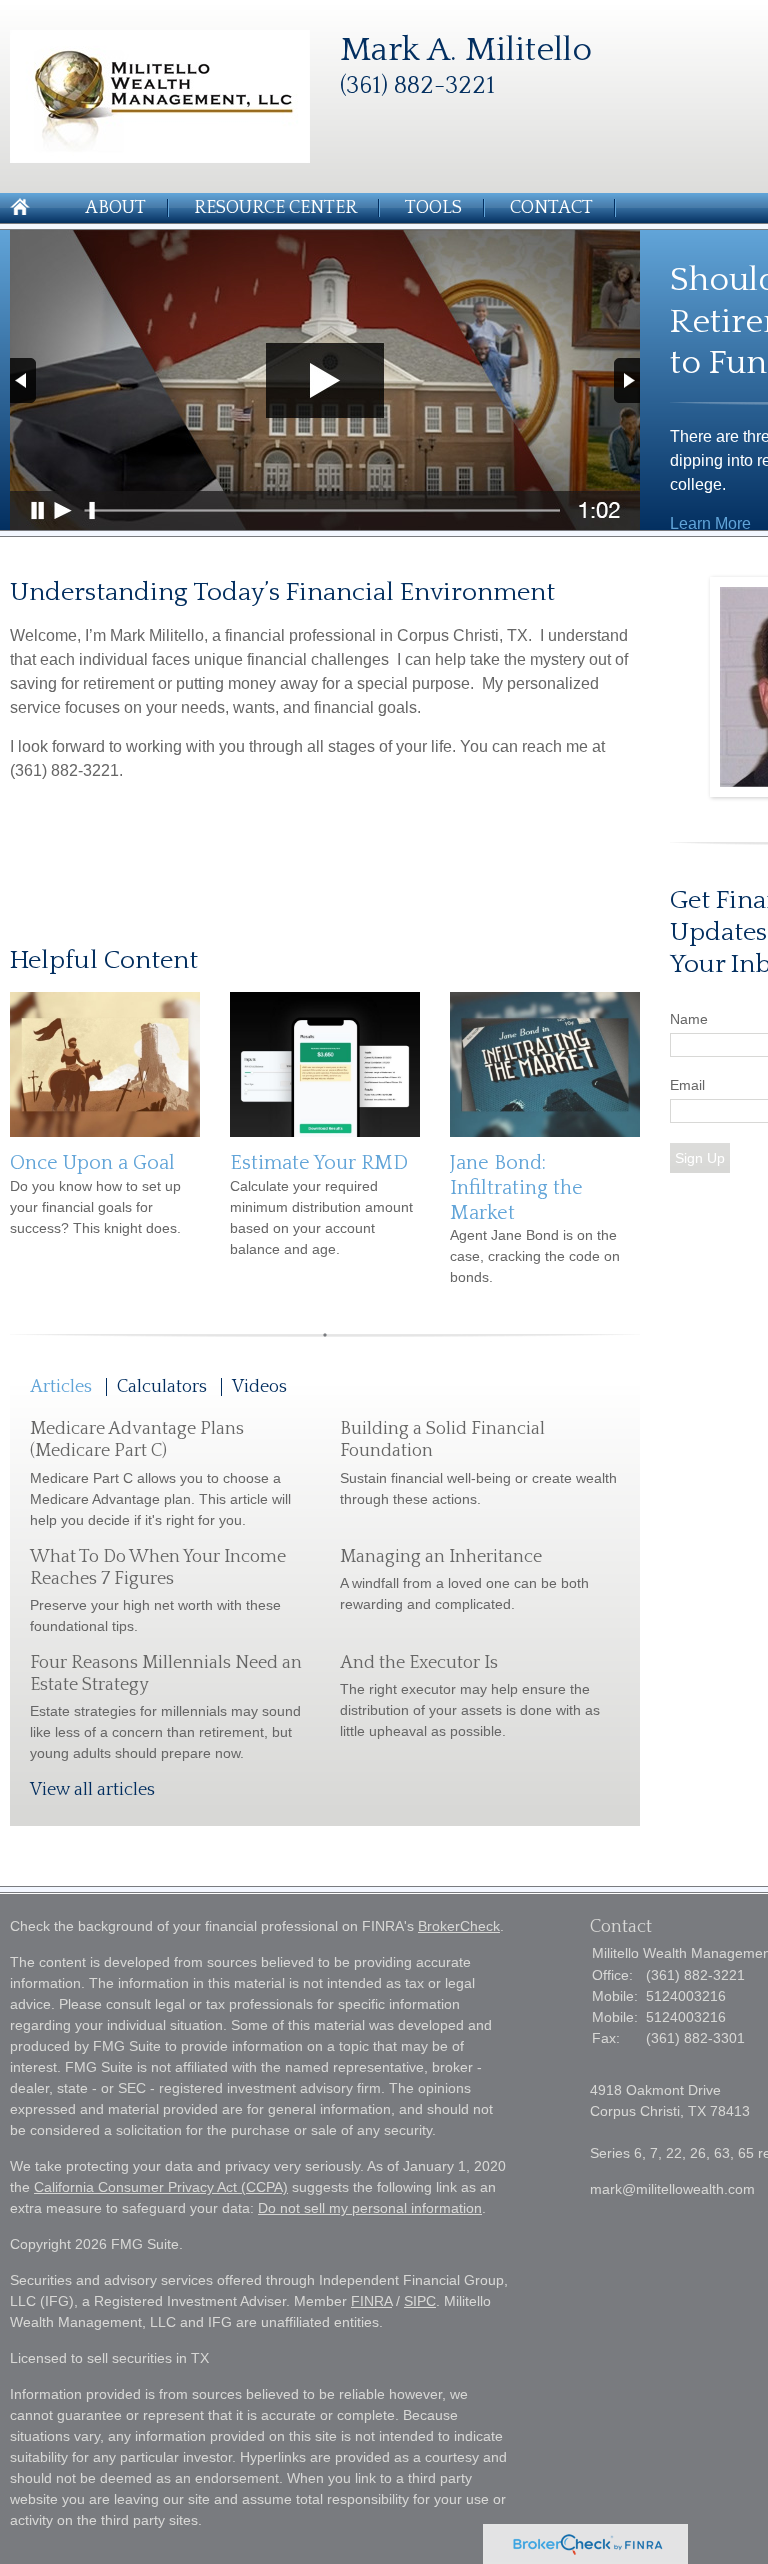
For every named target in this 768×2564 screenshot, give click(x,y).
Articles (61, 1387)
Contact (551, 208)
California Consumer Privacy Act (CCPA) (161, 2187)
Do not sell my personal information (370, 2208)
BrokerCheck (459, 1926)
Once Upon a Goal (92, 1163)
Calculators (162, 1387)
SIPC (420, 2301)
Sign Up (700, 1158)
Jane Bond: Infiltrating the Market (516, 1187)
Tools (433, 208)
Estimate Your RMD (319, 1163)
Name (689, 1019)
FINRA (371, 2301)
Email (687, 1085)
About (115, 208)
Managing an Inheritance (441, 1557)
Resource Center (275, 208)
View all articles (92, 1790)
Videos (259, 1387)
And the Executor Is (419, 1663)
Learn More (710, 523)
